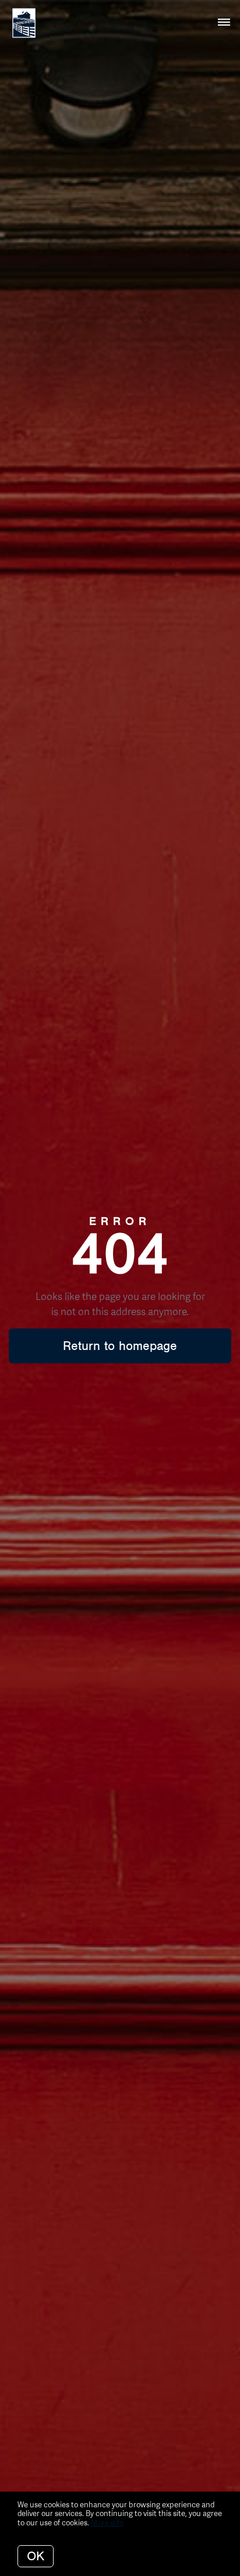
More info (107, 2522)
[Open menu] (224, 23)
